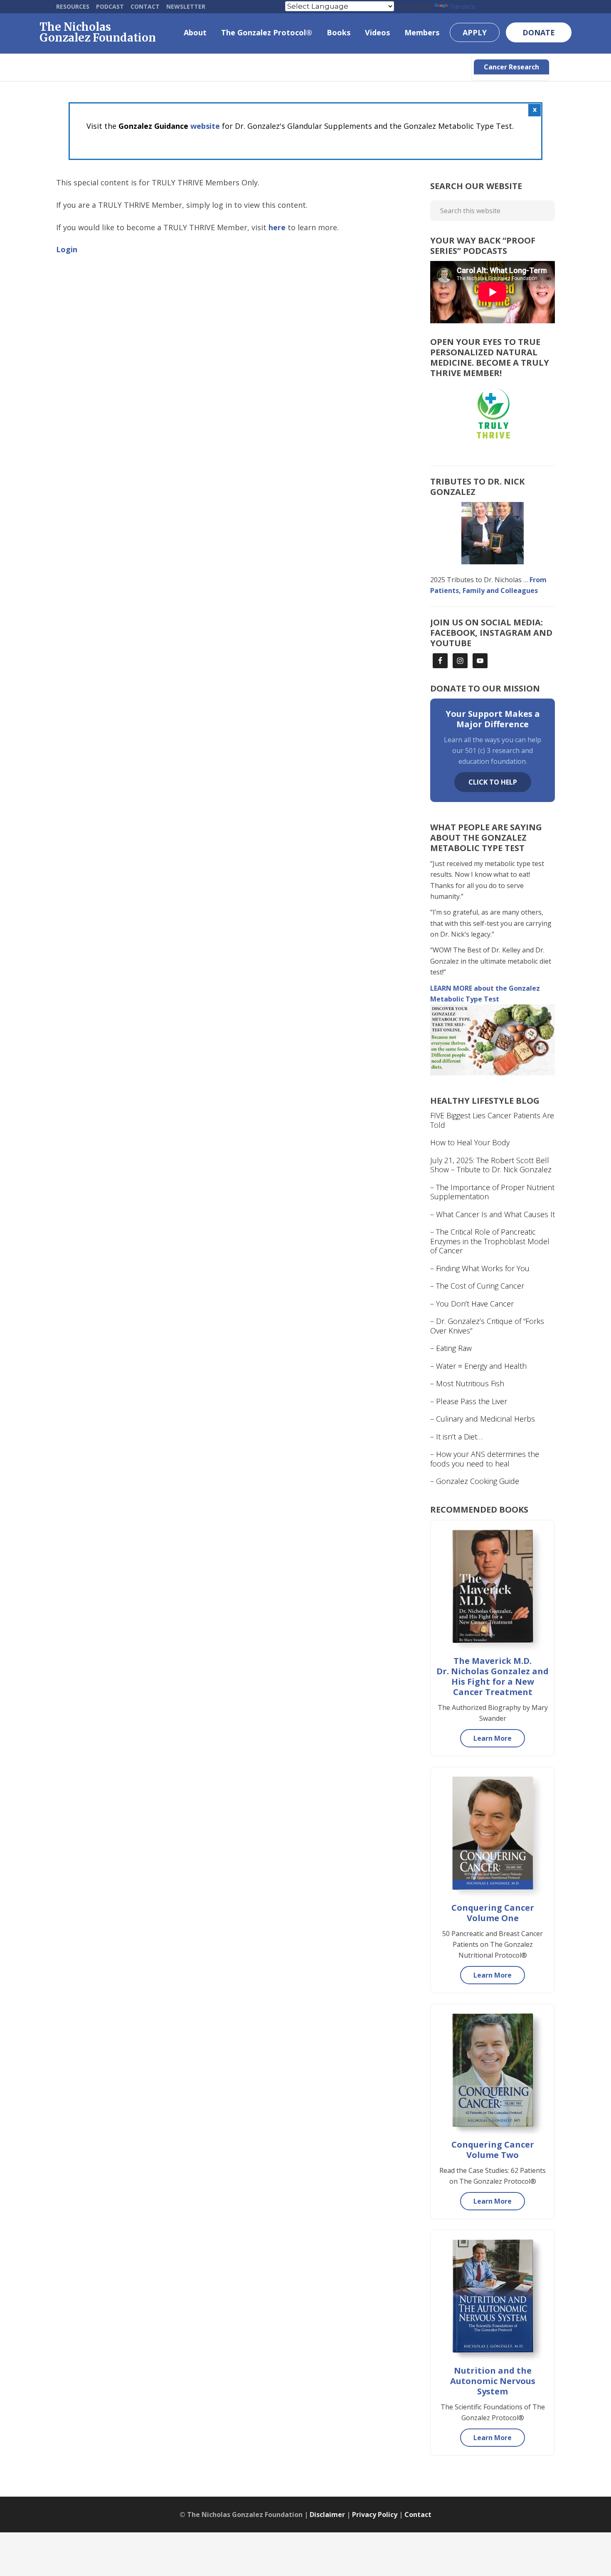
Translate (463, 7)
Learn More (493, 1738)
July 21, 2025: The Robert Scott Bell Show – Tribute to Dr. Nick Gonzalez (491, 1165)
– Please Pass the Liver (469, 1401)
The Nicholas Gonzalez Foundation (98, 32)
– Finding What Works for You (480, 1268)
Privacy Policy (375, 2514)
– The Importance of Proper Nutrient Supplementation (492, 1192)
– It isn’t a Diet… (456, 1437)
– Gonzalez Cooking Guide (475, 1481)
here (277, 227)
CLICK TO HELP (493, 782)
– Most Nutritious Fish (467, 1383)
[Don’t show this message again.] (535, 110)
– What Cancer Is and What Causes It (493, 1214)
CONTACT (145, 6)
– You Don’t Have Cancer (472, 1304)
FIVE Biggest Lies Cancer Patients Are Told (492, 1120)
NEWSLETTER (186, 6)
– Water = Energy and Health (478, 1366)
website (205, 126)
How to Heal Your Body (470, 1142)
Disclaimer (327, 2514)
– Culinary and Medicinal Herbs (483, 1419)
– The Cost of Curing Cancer (477, 1286)
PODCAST (110, 6)
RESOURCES (73, 6)
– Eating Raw (451, 1348)
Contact (418, 2514)
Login (67, 249)
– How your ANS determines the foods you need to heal (485, 1459)
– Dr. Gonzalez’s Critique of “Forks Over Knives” (487, 1326)
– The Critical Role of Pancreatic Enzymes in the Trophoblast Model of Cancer (490, 1241)
